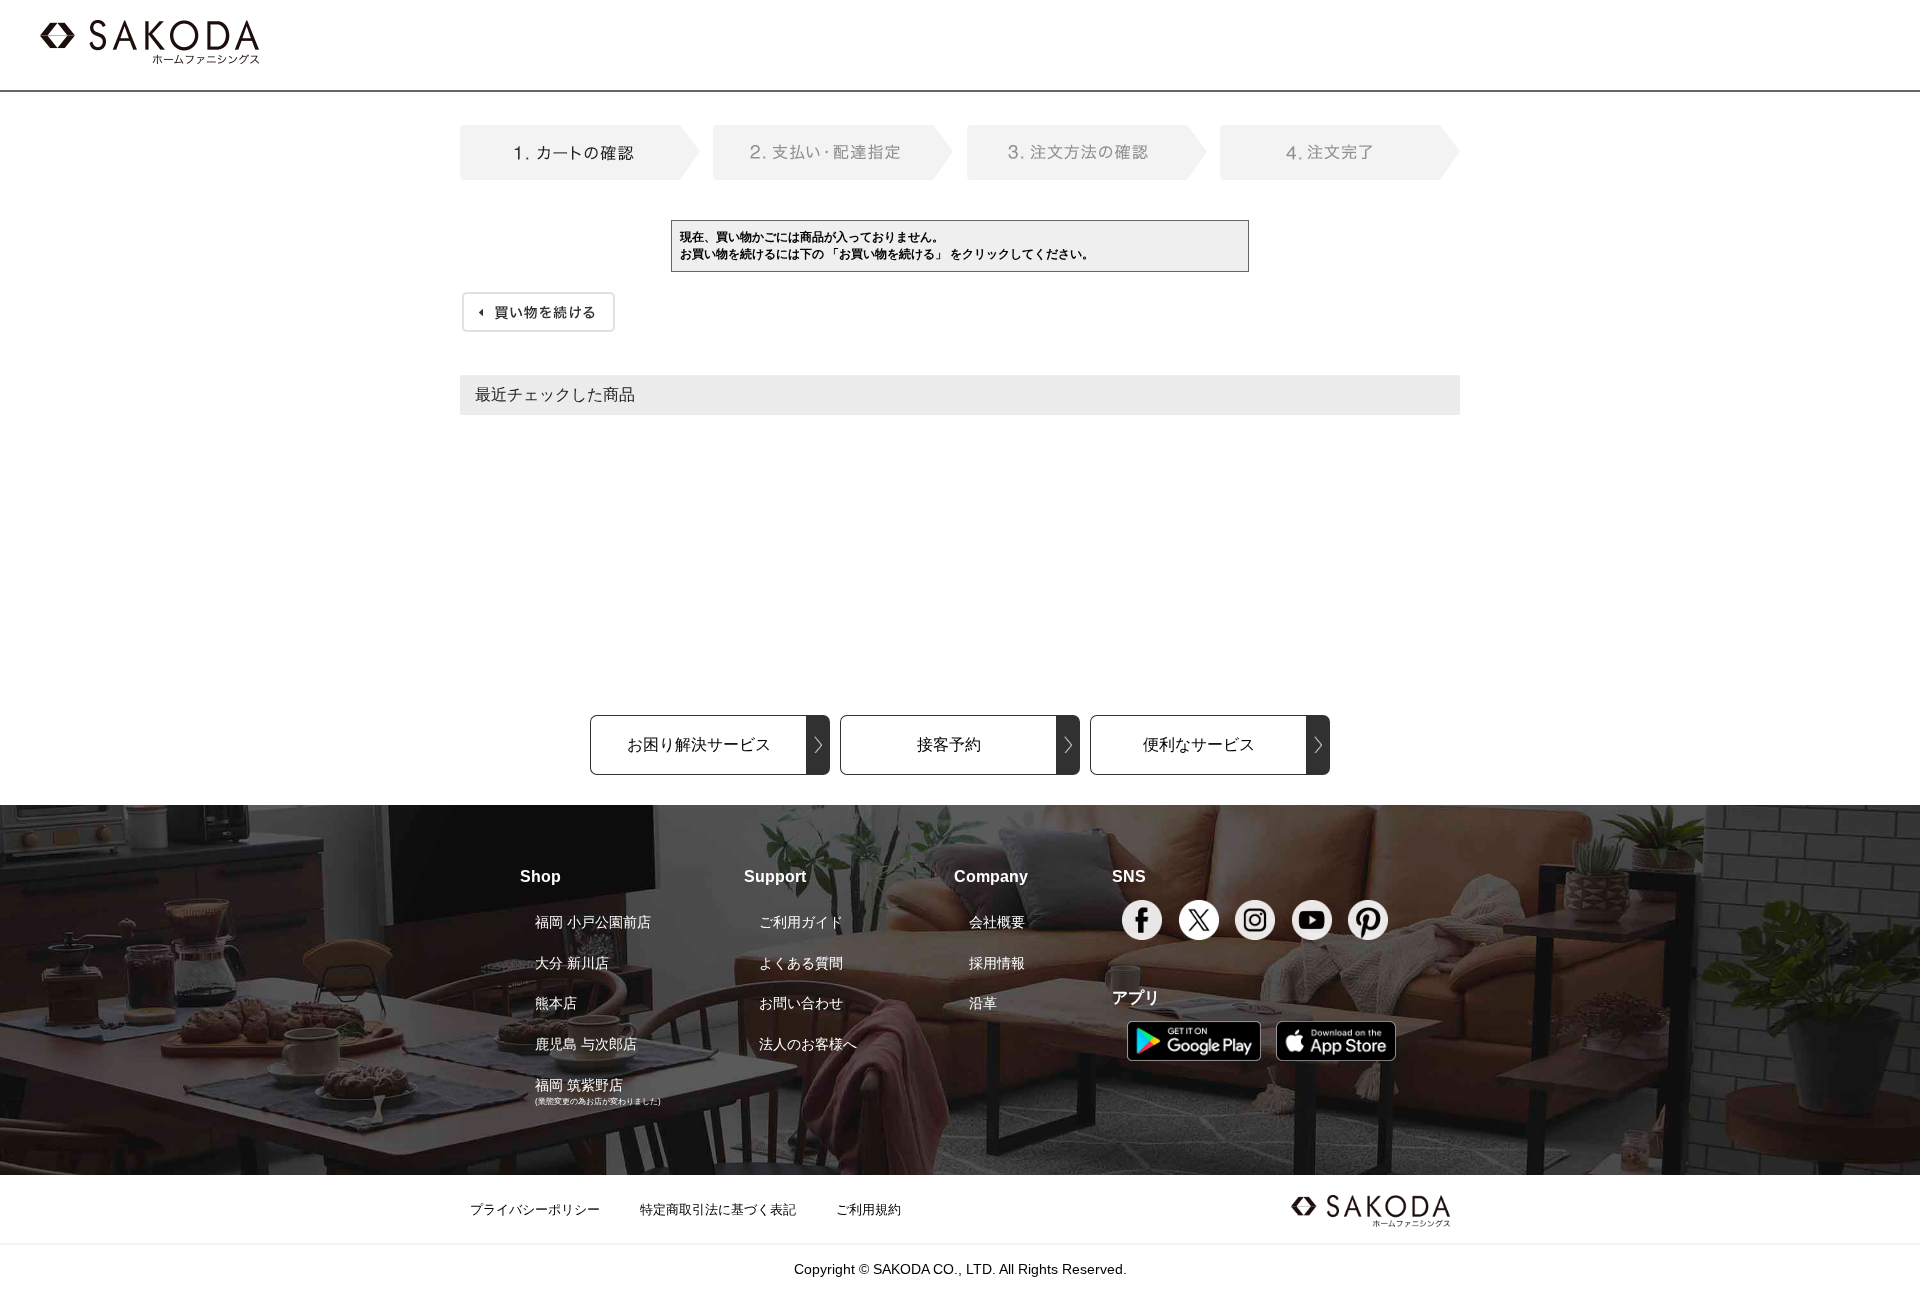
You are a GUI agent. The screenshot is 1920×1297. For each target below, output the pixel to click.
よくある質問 (801, 963)
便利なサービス (1199, 744)
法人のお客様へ (808, 1044)
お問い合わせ (801, 1003)
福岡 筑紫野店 (579, 1085)
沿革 (983, 1003)
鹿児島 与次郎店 (586, 1044)
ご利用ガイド (801, 922)
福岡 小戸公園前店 (593, 922)
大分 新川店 (572, 963)
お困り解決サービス (699, 744)
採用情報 (997, 963)
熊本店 (556, 1003)
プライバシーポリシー (535, 1209)
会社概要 (997, 922)
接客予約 (949, 744)
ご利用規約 (868, 1209)
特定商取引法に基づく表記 (718, 1209)
